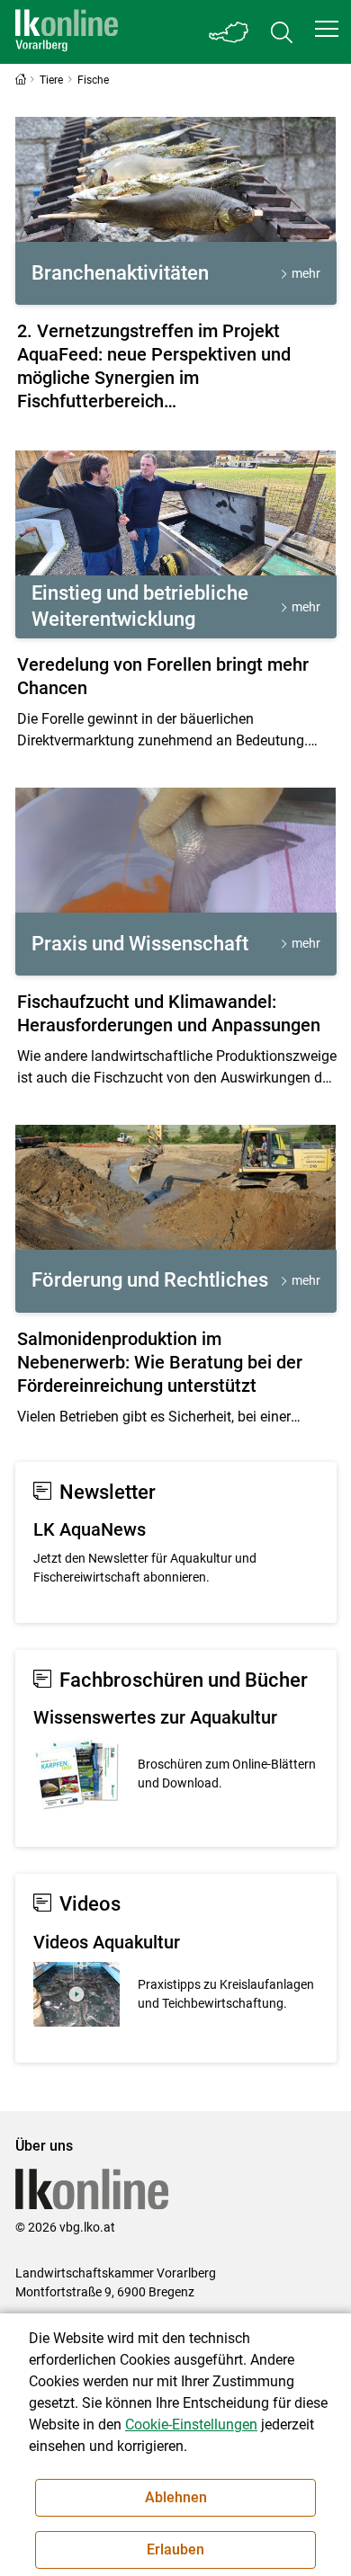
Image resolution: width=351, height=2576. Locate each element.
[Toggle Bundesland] (229, 32)
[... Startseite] (67, 32)
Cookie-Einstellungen (191, 2424)
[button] (327, 29)
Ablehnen (176, 2497)
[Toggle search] (282, 32)
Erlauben (175, 2549)
